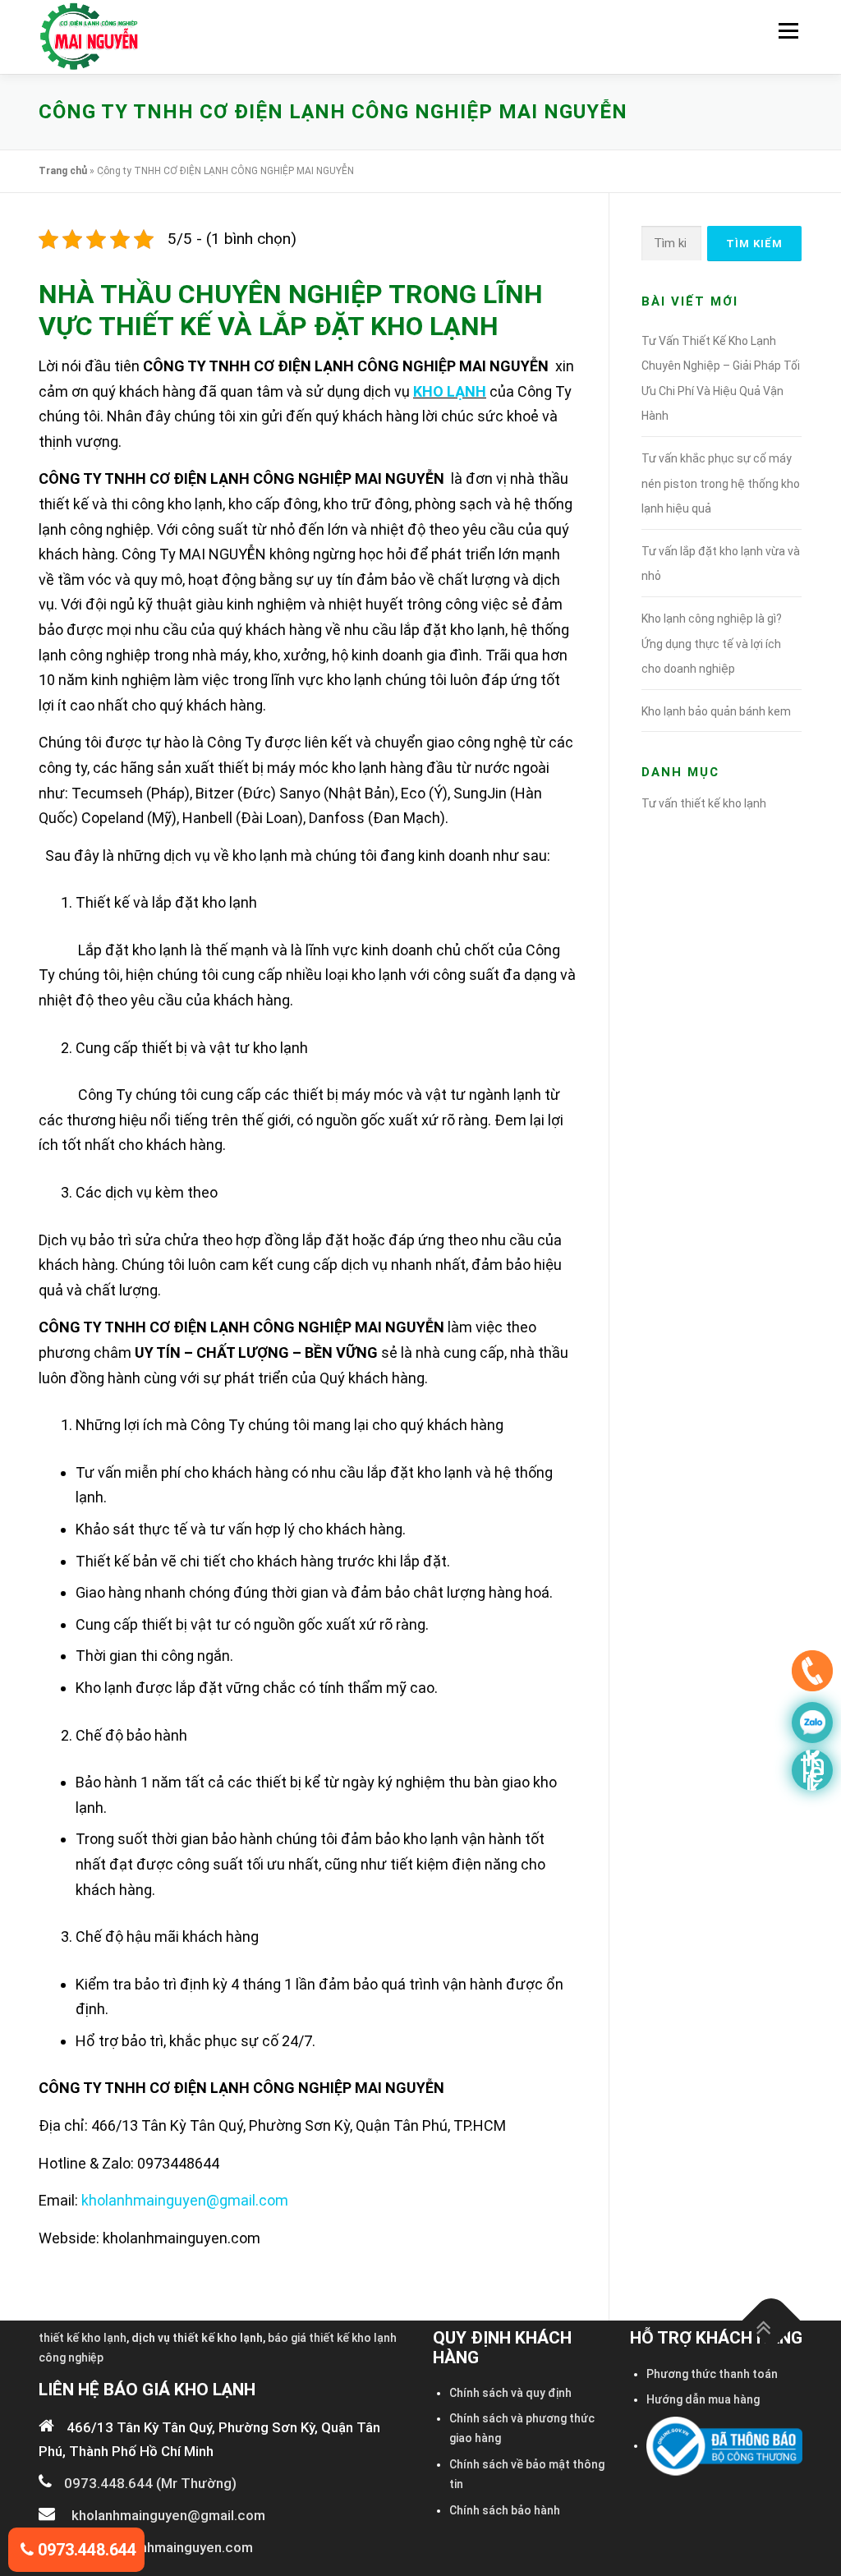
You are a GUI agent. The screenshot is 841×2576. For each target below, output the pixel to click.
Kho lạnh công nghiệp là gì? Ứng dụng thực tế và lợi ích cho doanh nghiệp (712, 644)
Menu (788, 31)
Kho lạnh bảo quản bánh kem (716, 711)
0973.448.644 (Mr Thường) (150, 2483)
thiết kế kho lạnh (83, 2338)
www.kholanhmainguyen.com (162, 2547)
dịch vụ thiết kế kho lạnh (197, 2338)
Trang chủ (63, 171)
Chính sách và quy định (510, 2393)
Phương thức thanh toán (712, 2374)
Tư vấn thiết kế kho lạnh (704, 803)
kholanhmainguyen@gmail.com (185, 2200)
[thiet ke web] (812, 1675)
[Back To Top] (772, 2321)
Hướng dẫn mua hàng (703, 2399)
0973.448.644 (85, 2550)
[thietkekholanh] (812, 1770)
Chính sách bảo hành (505, 2510)
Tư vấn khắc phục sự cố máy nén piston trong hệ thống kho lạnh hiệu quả (721, 483)
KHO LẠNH (450, 391)
